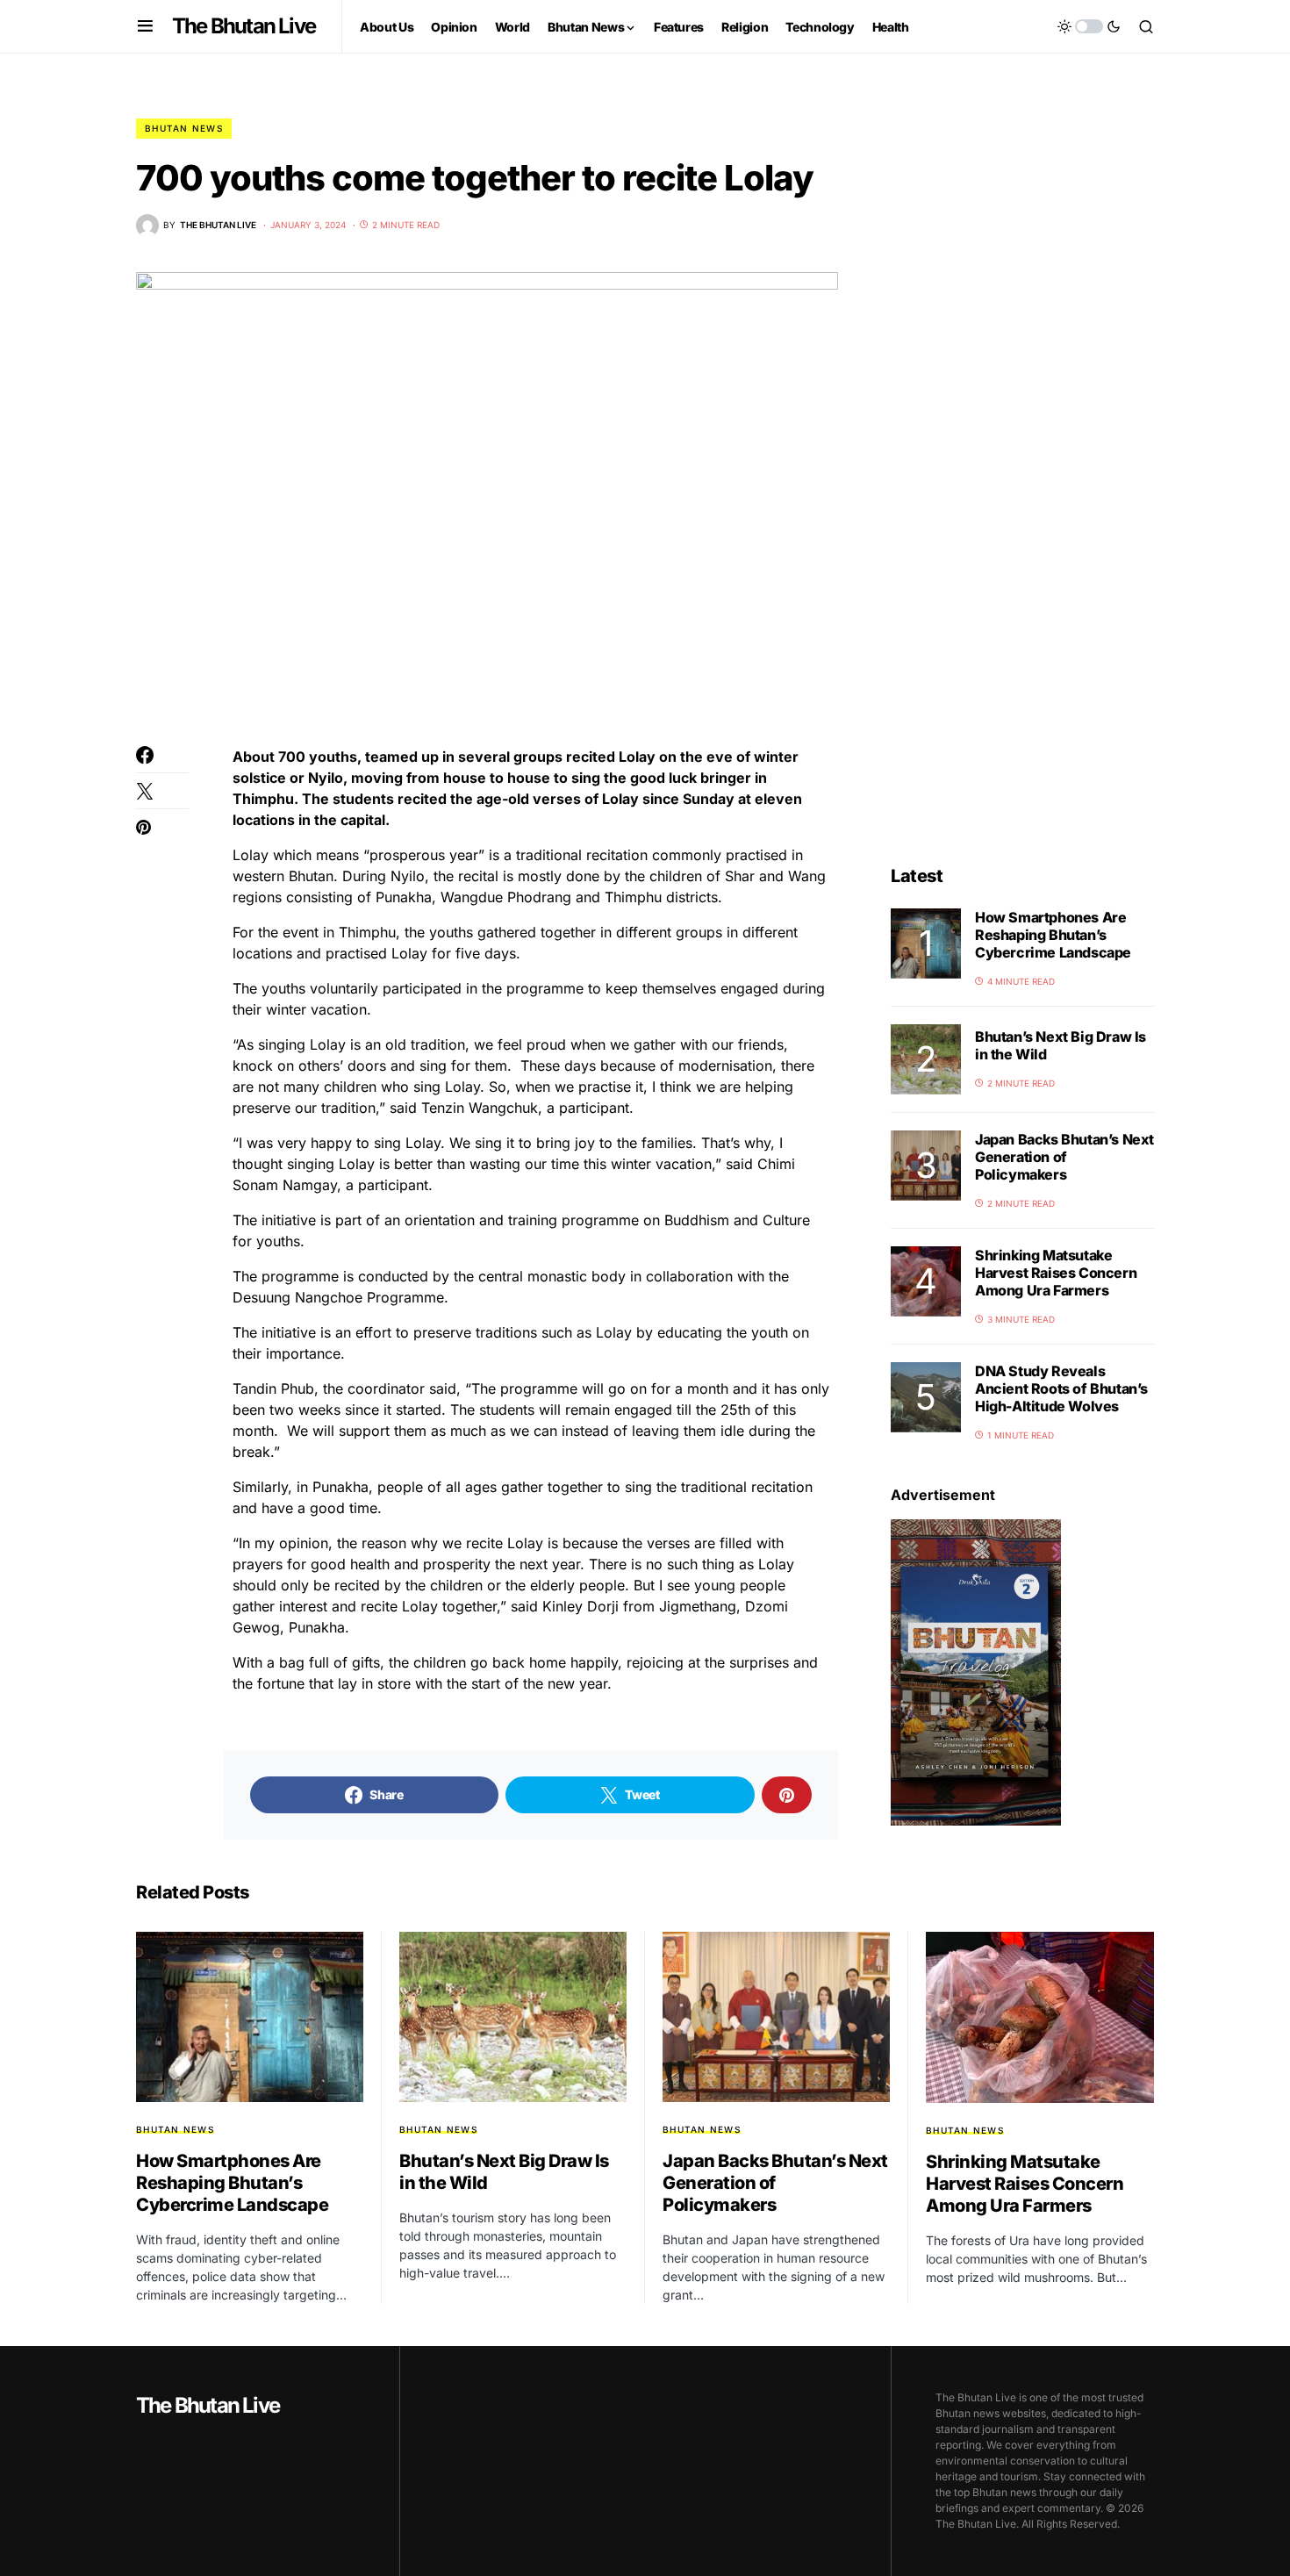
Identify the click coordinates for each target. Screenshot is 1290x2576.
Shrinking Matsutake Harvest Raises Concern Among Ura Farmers (1056, 1273)
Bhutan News (184, 128)
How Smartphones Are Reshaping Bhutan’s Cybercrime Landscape (1053, 935)
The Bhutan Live (244, 26)
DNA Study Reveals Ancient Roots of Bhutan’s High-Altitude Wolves (1061, 1388)
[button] (145, 26)
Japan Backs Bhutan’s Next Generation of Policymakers (1064, 1157)
